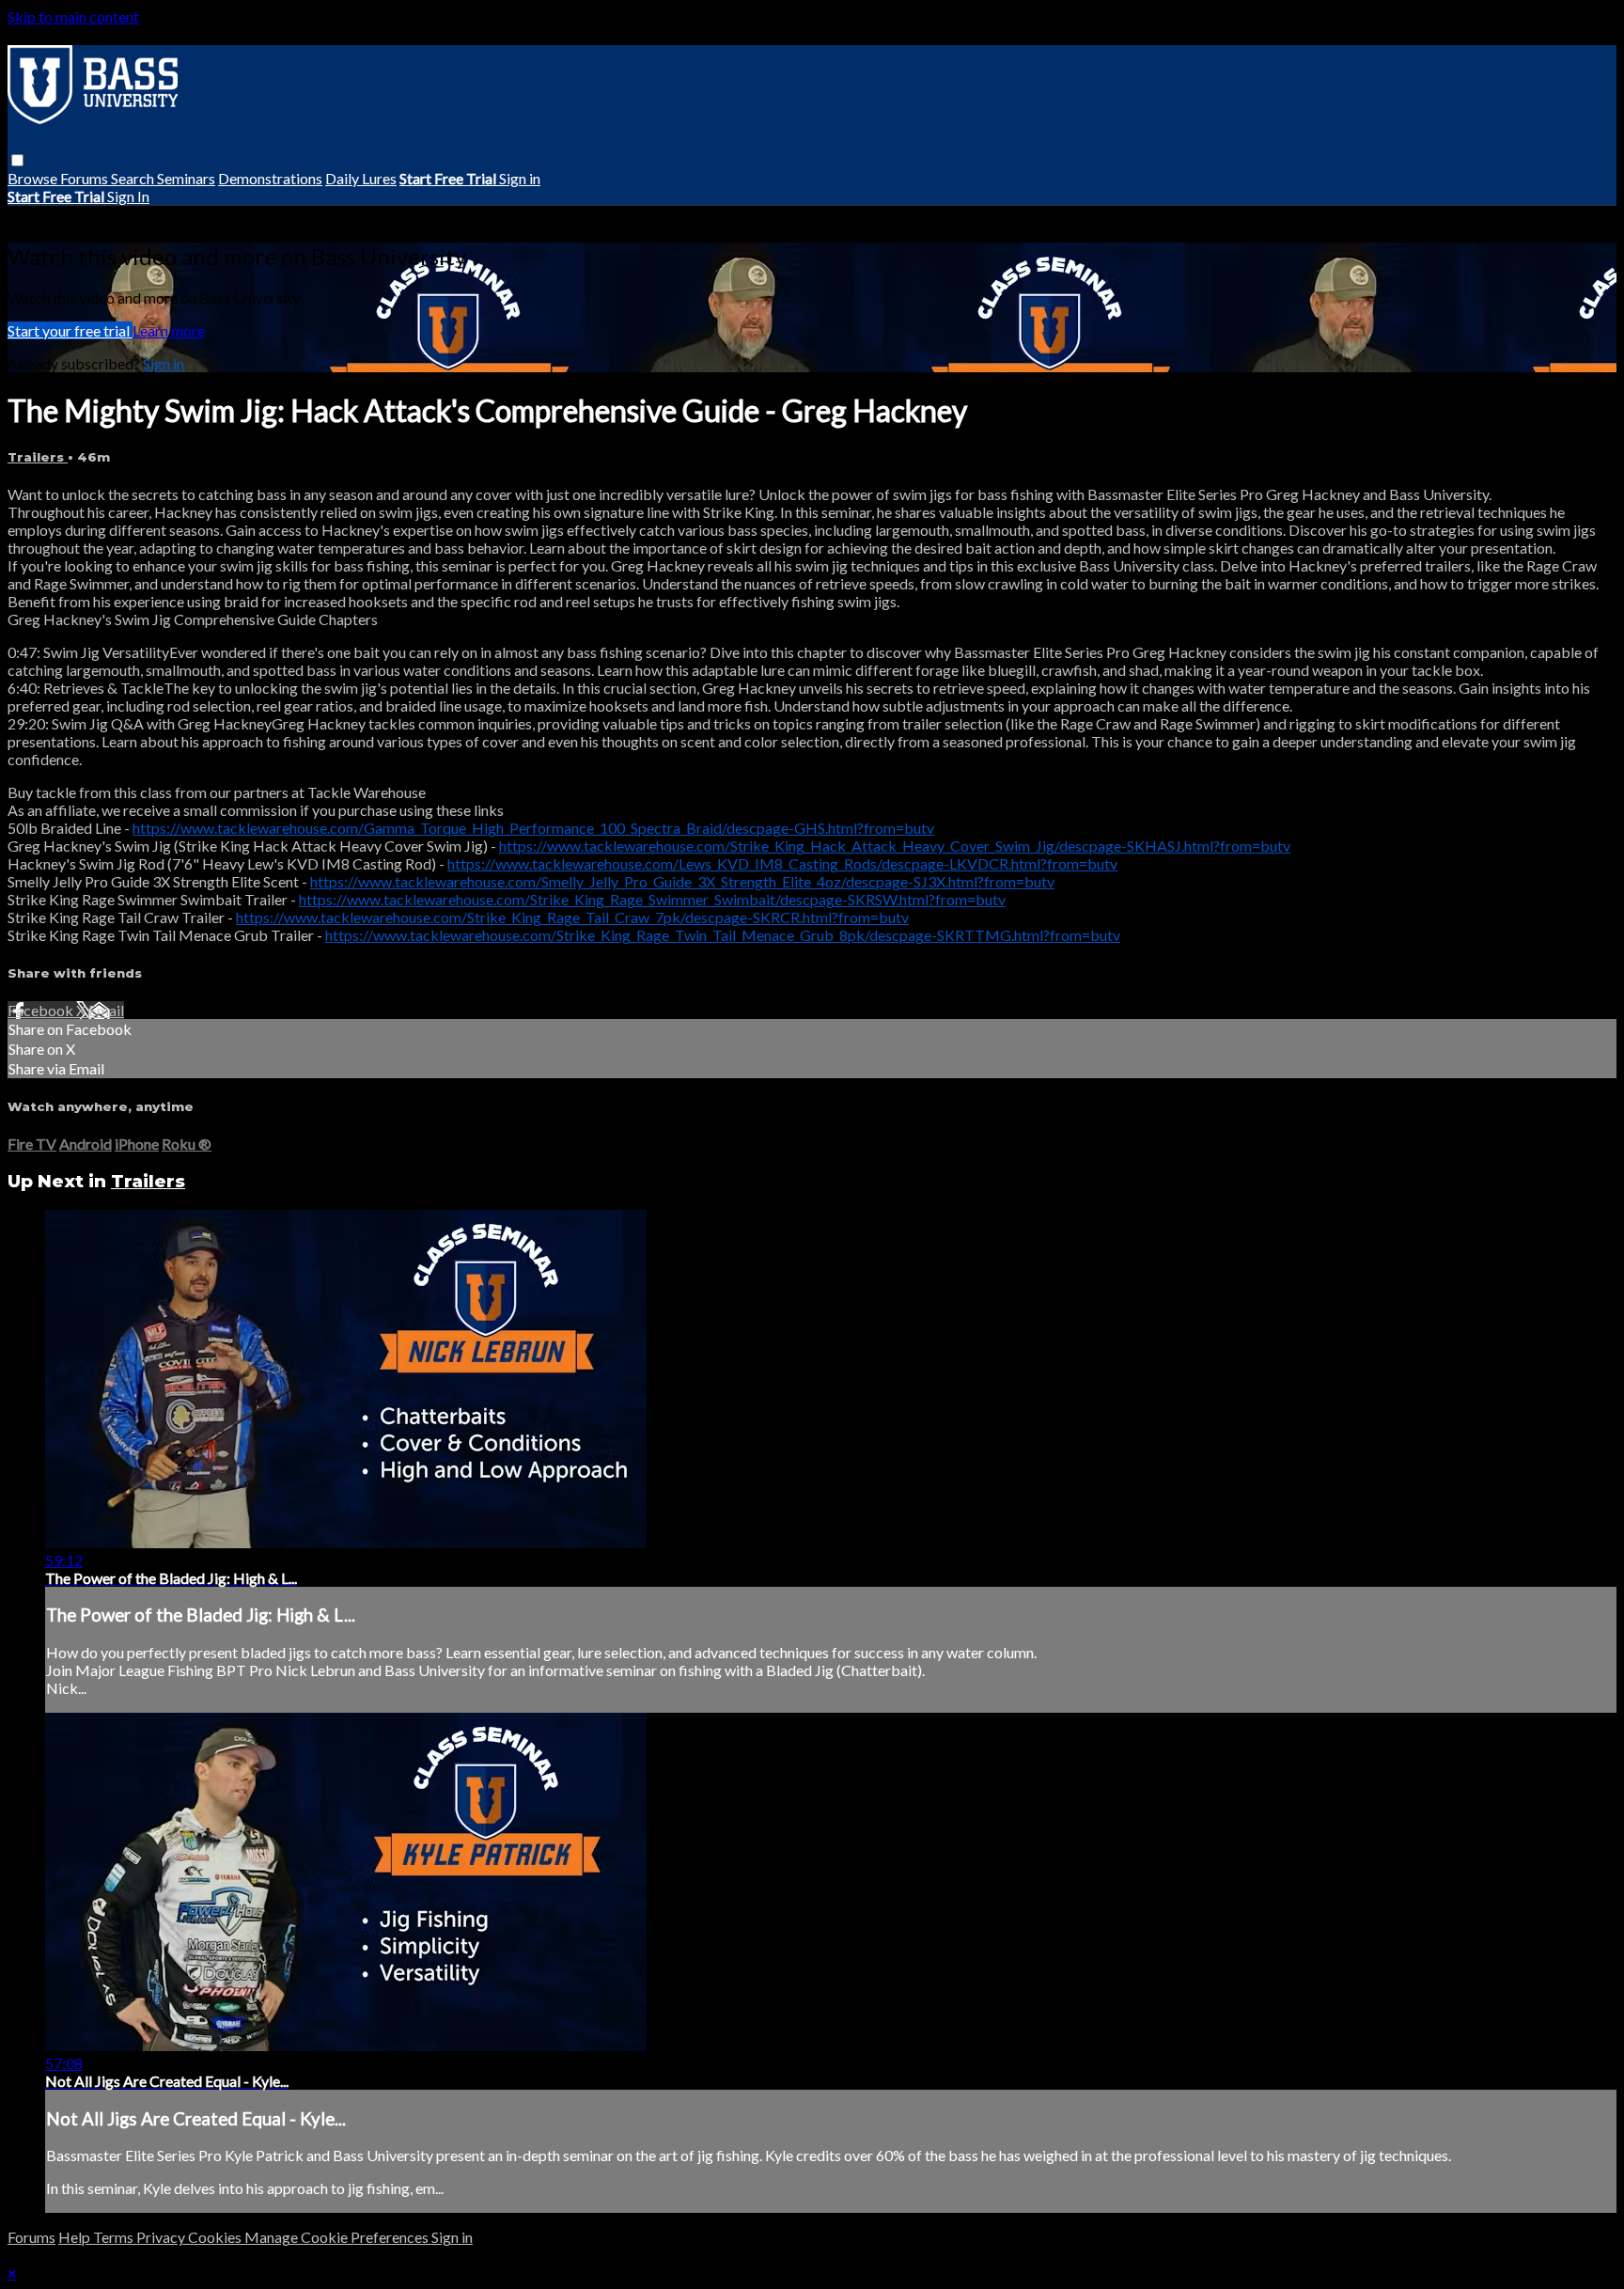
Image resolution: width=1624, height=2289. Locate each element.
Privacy (162, 2237)
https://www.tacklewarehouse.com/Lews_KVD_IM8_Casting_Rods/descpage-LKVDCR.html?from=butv (782, 863)
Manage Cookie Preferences (338, 2237)
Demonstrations (270, 178)
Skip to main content (73, 16)
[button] (17, 160)
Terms (115, 2237)
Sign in (520, 178)
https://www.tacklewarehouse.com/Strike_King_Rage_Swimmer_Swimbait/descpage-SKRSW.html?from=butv (652, 899)
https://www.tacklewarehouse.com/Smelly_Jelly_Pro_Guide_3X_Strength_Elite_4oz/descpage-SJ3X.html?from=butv (682, 881)
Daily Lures (361, 178)
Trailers (38, 457)
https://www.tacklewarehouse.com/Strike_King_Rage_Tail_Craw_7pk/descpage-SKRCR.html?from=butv (572, 917)
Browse (34, 178)
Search (134, 178)
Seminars (186, 178)
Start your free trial (70, 330)
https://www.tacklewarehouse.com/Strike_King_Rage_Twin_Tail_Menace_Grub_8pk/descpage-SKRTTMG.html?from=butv (723, 935)
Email (106, 1010)
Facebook (42, 1010)
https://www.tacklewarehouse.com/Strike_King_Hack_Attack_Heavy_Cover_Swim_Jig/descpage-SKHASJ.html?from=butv (895, 846)
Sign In (128, 196)
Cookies (216, 2237)
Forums (86, 178)
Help (76, 2237)
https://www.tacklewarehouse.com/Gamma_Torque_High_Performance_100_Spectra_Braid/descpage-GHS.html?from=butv (533, 828)
